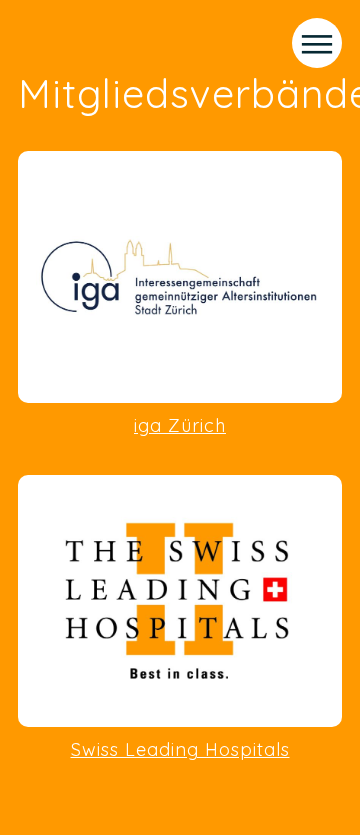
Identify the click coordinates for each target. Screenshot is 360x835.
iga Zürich (180, 425)
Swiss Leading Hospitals (180, 749)
